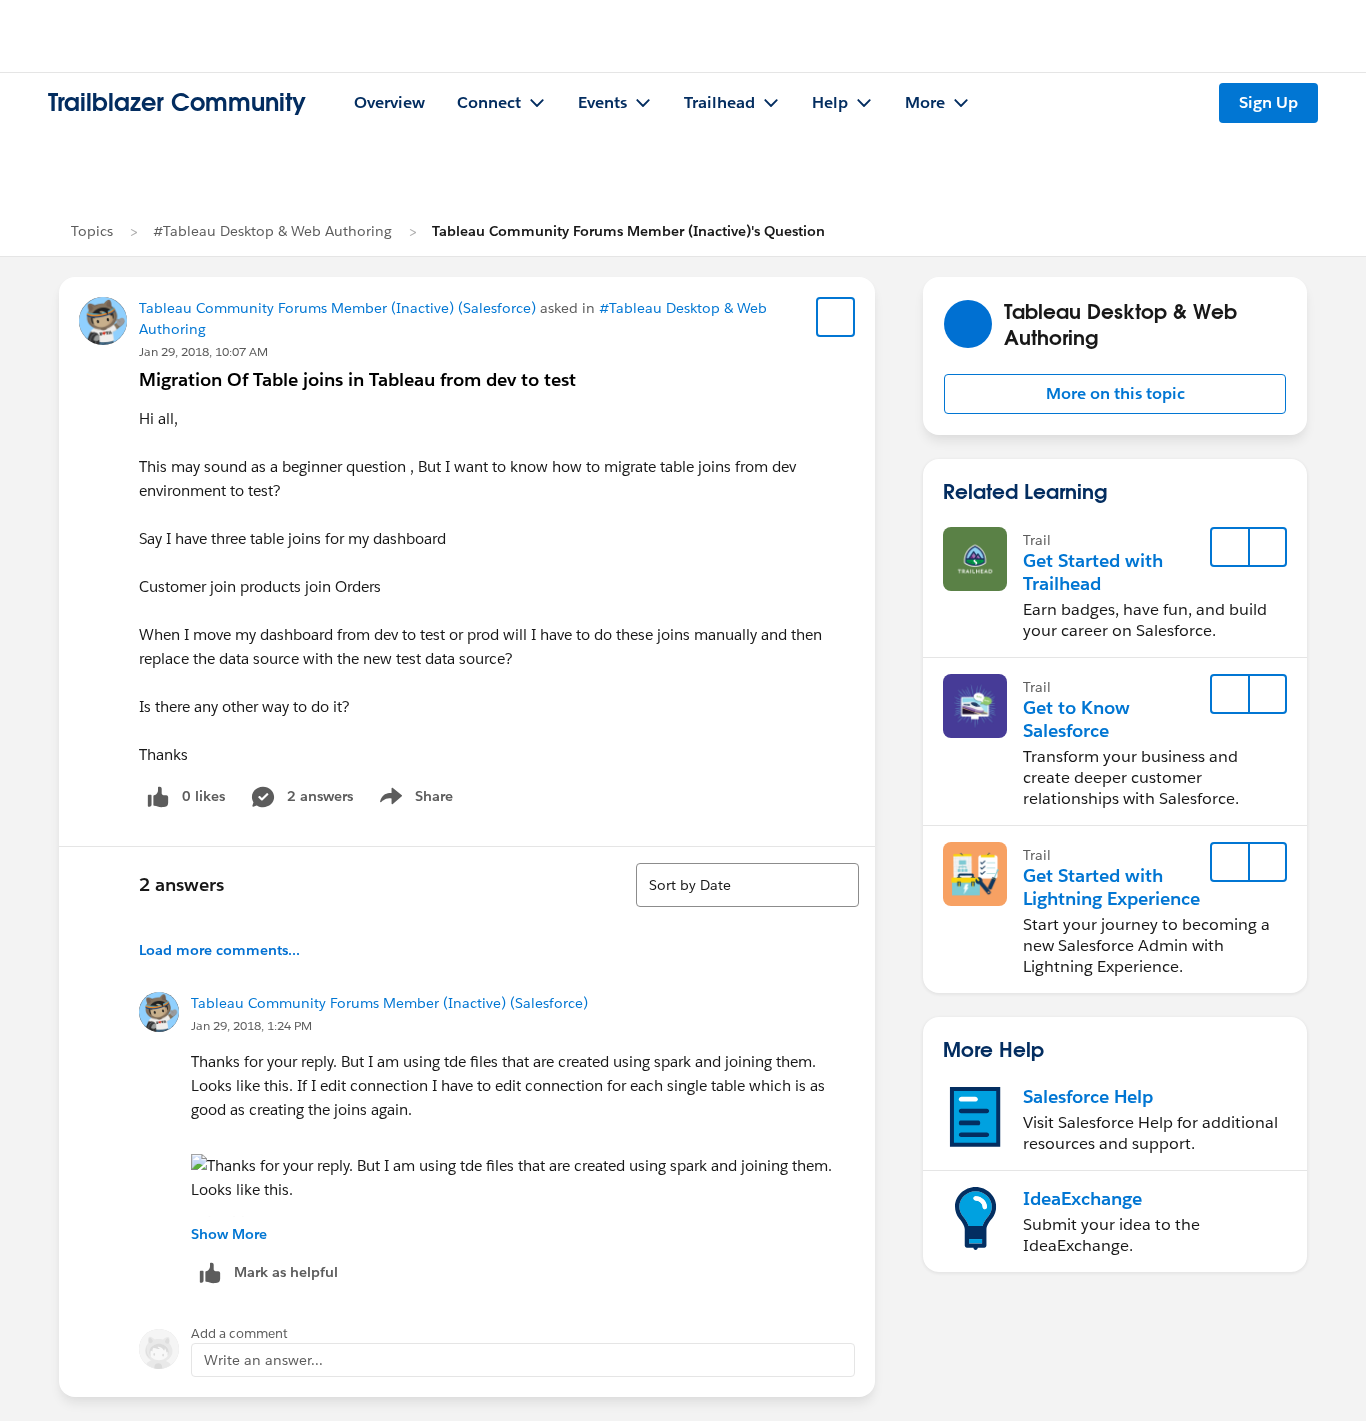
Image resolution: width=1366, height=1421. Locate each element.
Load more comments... (219, 950)
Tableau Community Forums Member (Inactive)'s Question (628, 231)
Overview (389, 102)
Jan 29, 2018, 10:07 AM (203, 351)
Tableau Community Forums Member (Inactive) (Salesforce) (337, 308)
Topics (92, 231)
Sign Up (1268, 102)
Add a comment (239, 1333)
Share (413, 800)
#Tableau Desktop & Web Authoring (272, 231)
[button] (1115, 394)
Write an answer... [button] (263, 1360)
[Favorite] (836, 317)
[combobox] (747, 885)
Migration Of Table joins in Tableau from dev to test (357, 379)
